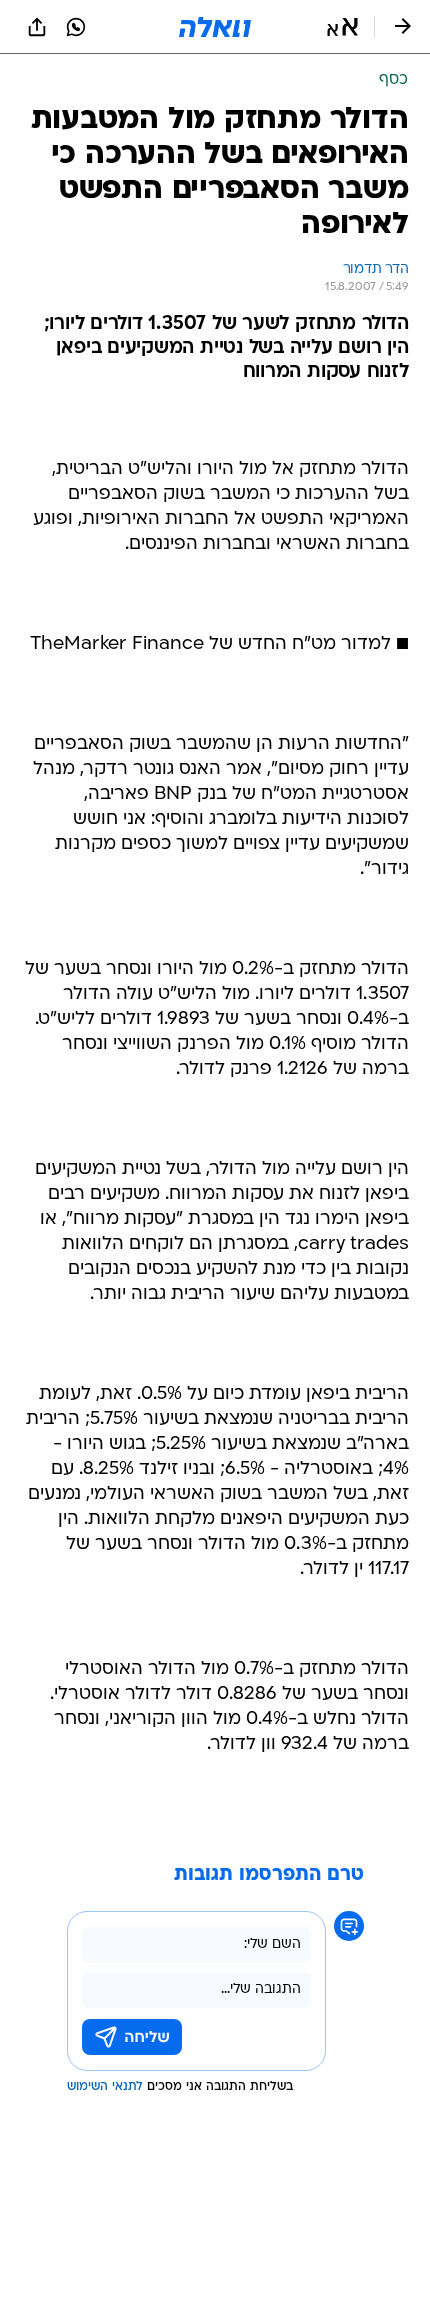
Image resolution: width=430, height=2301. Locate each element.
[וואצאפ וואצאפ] (76, 27)
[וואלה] (215, 27)
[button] (342, 27)
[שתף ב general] (37, 27)
